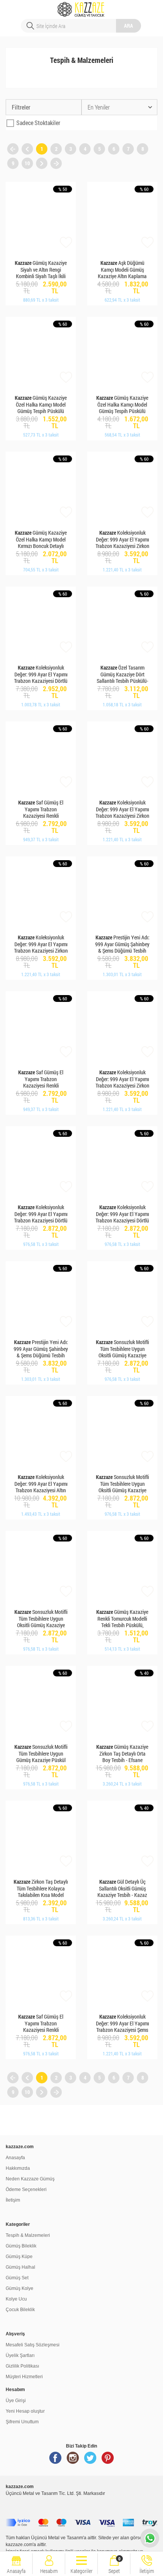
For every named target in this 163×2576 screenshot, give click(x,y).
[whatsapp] (150, 2538)
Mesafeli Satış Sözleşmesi (33, 2345)
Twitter (90, 2461)
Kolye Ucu (16, 2299)
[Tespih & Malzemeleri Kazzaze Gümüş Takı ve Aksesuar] (82, 6)
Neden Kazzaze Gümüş (30, 2179)
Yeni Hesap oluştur (25, 2411)
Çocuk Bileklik (20, 2310)
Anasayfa (15, 2158)
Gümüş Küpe (19, 2257)
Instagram (73, 2461)
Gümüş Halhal (20, 2267)
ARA (129, 26)
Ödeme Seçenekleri (26, 2189)
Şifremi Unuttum (22, 2422)
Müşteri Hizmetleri (24, 2377)
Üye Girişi (16, 2401)
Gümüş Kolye (20, 2288)
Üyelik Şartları (20, 2355)
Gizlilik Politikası (22, 2366)
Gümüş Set (17, 2278)
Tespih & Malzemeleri (28, 2235)
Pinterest (108, 2461)
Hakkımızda (18, 2168)
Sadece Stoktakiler (38, 123)
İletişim (13, 2200)
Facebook (55, 2461)
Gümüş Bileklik (21, 2246)
